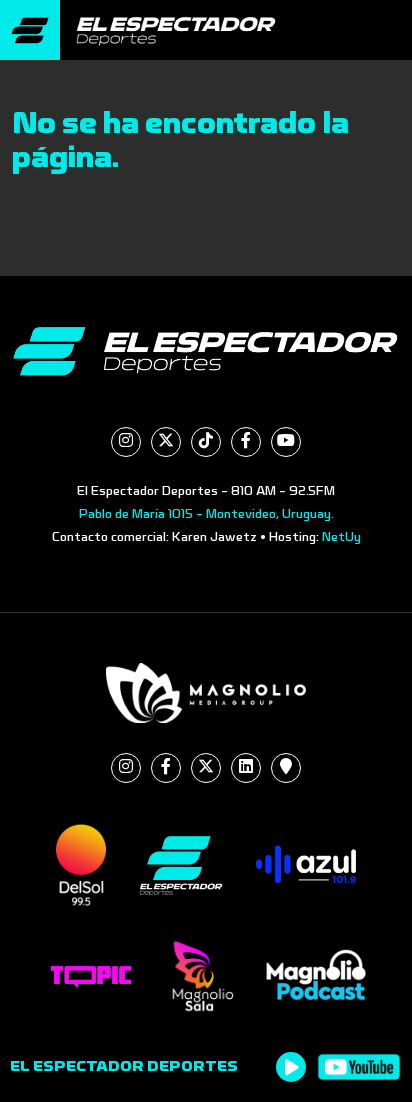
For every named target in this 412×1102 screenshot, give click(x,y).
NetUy (341, 537)
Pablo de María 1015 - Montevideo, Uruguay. (206, 514)
